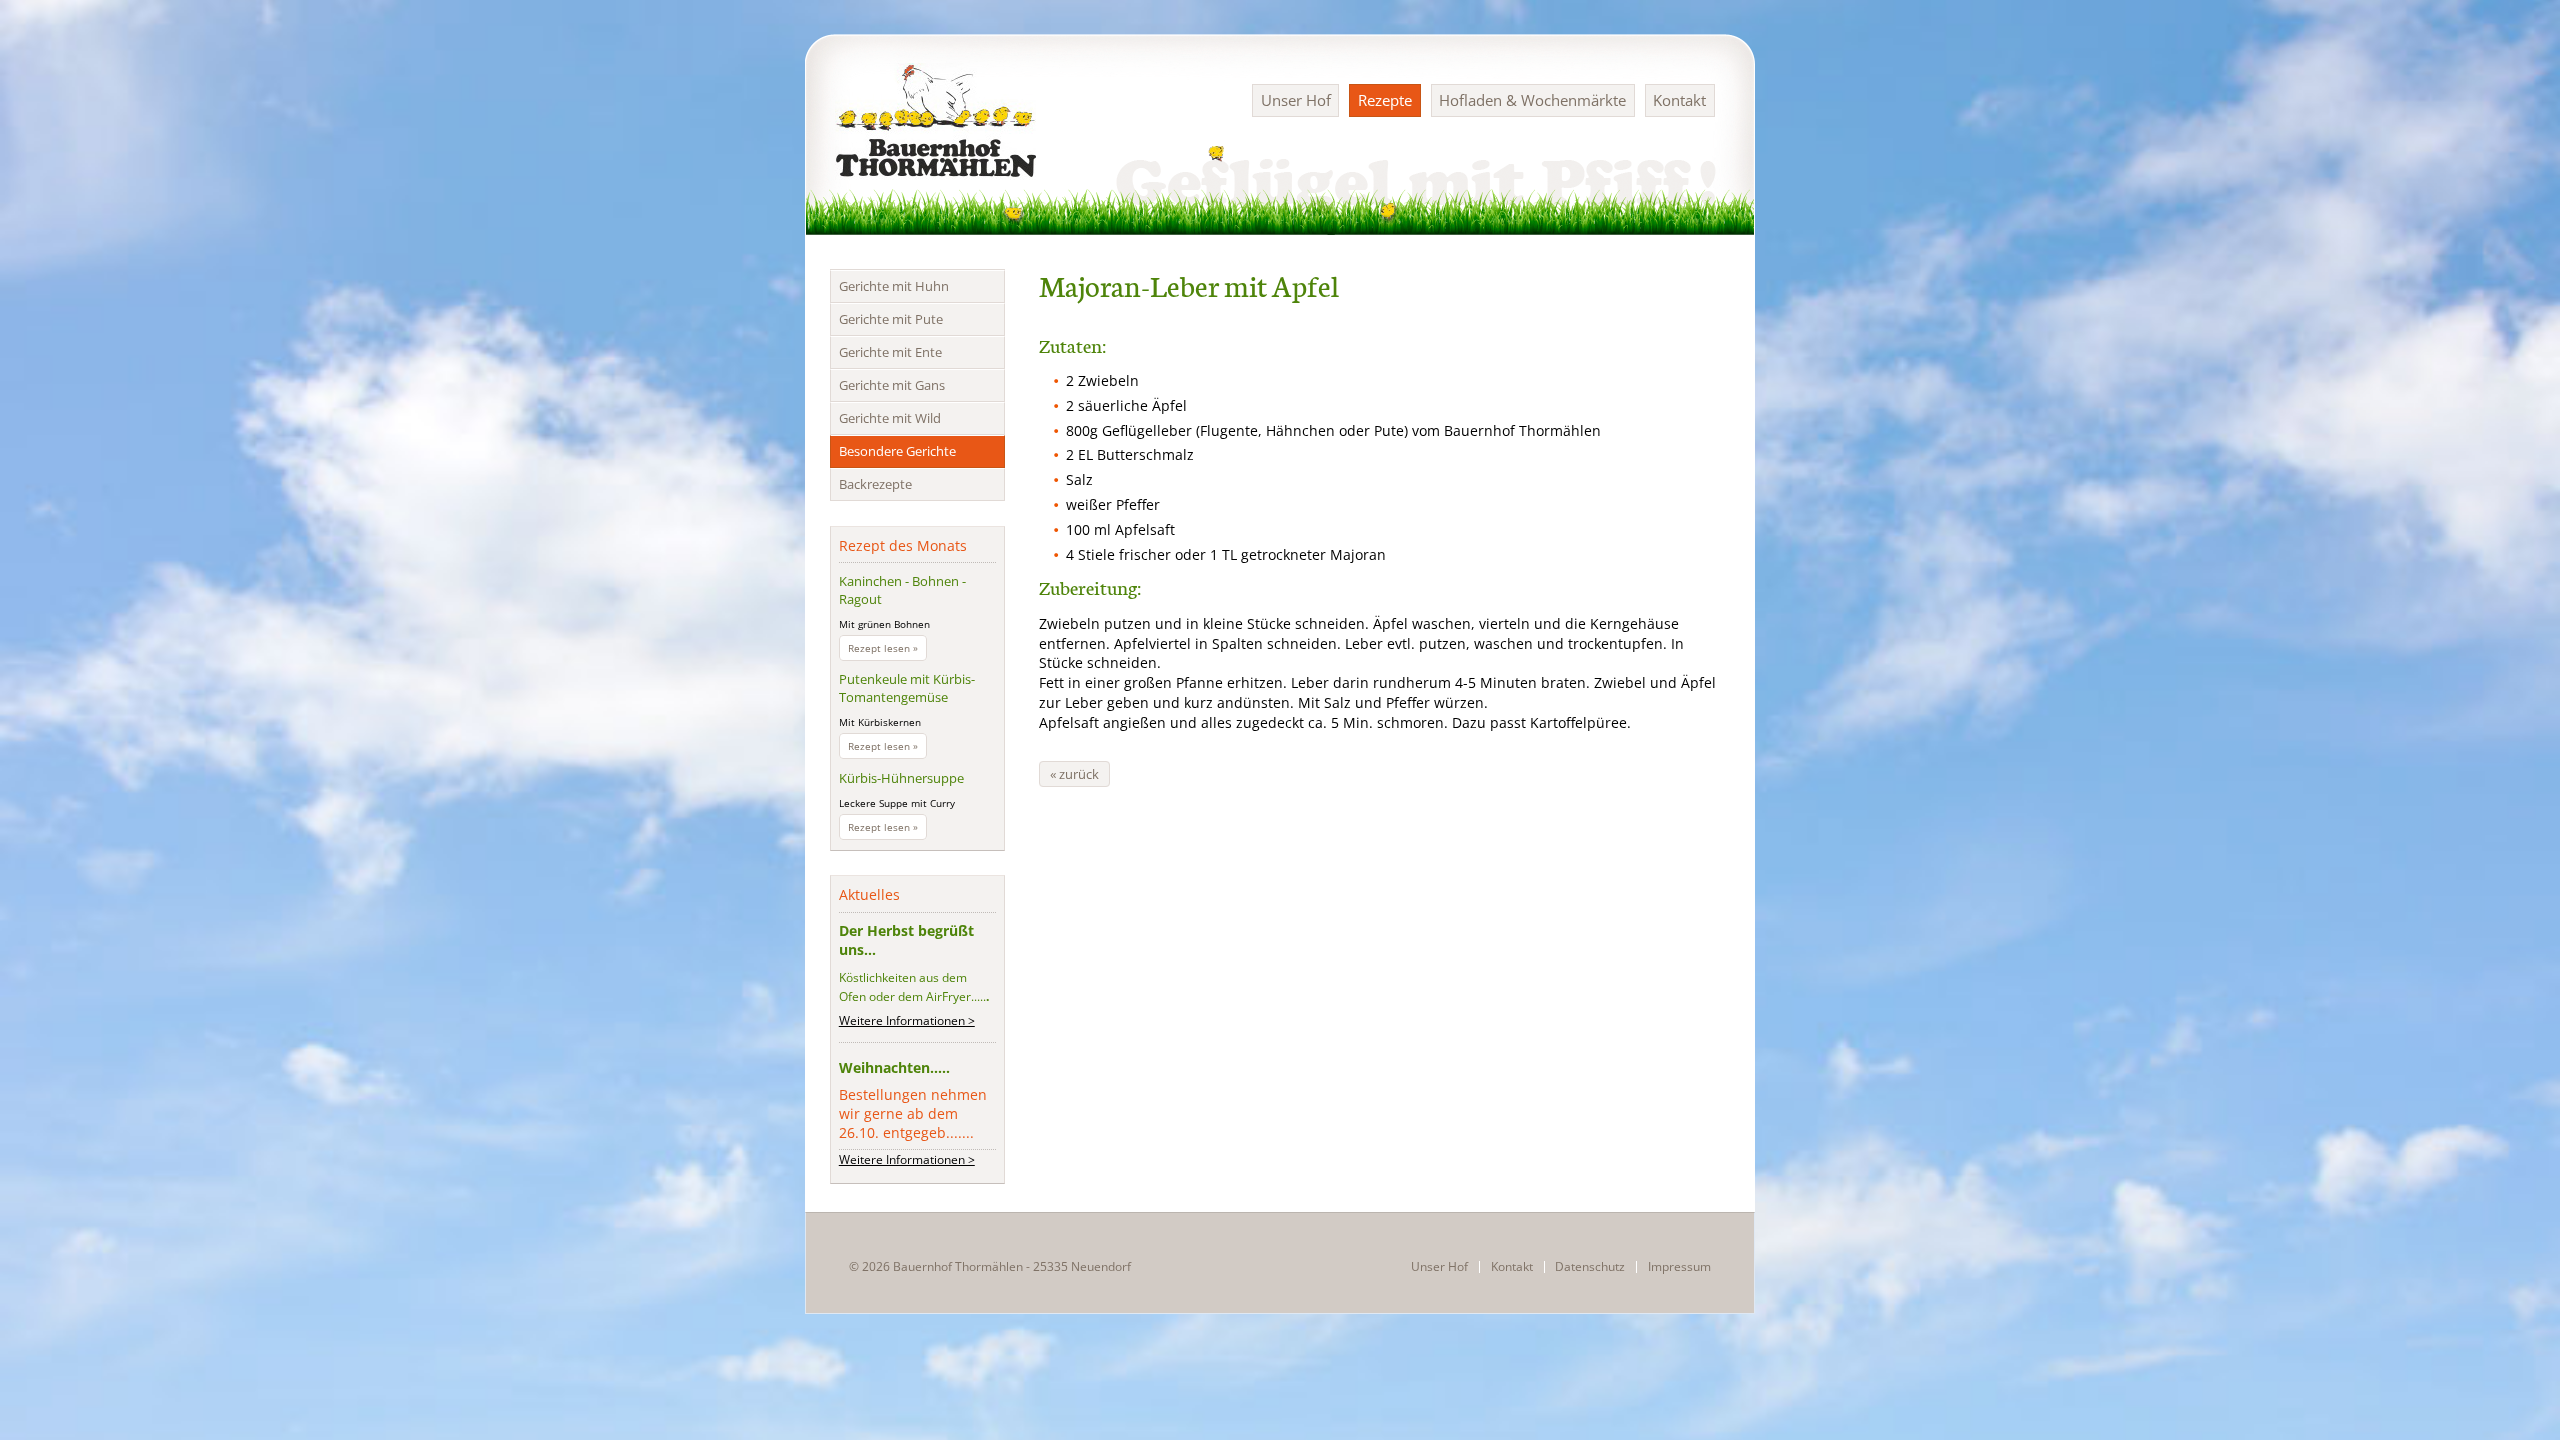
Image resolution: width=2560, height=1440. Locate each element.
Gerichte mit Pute (891, 319)
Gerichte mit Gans (892, 385)
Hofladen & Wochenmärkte (1532, 100)
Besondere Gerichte (897, 451)
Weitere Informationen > (907, 1020)
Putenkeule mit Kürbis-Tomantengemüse (907, 688)
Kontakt (1679, 100)
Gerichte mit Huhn (894, 286)
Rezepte (1385, 100)
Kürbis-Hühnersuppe (901, 778)
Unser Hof (1296, 100)
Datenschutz (1590, 1267)
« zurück (1074, 774)
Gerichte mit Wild (890, 418)
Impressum (1679, 1267)
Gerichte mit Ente (890, 352)
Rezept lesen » (887, 650)
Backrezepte (875, 484)
